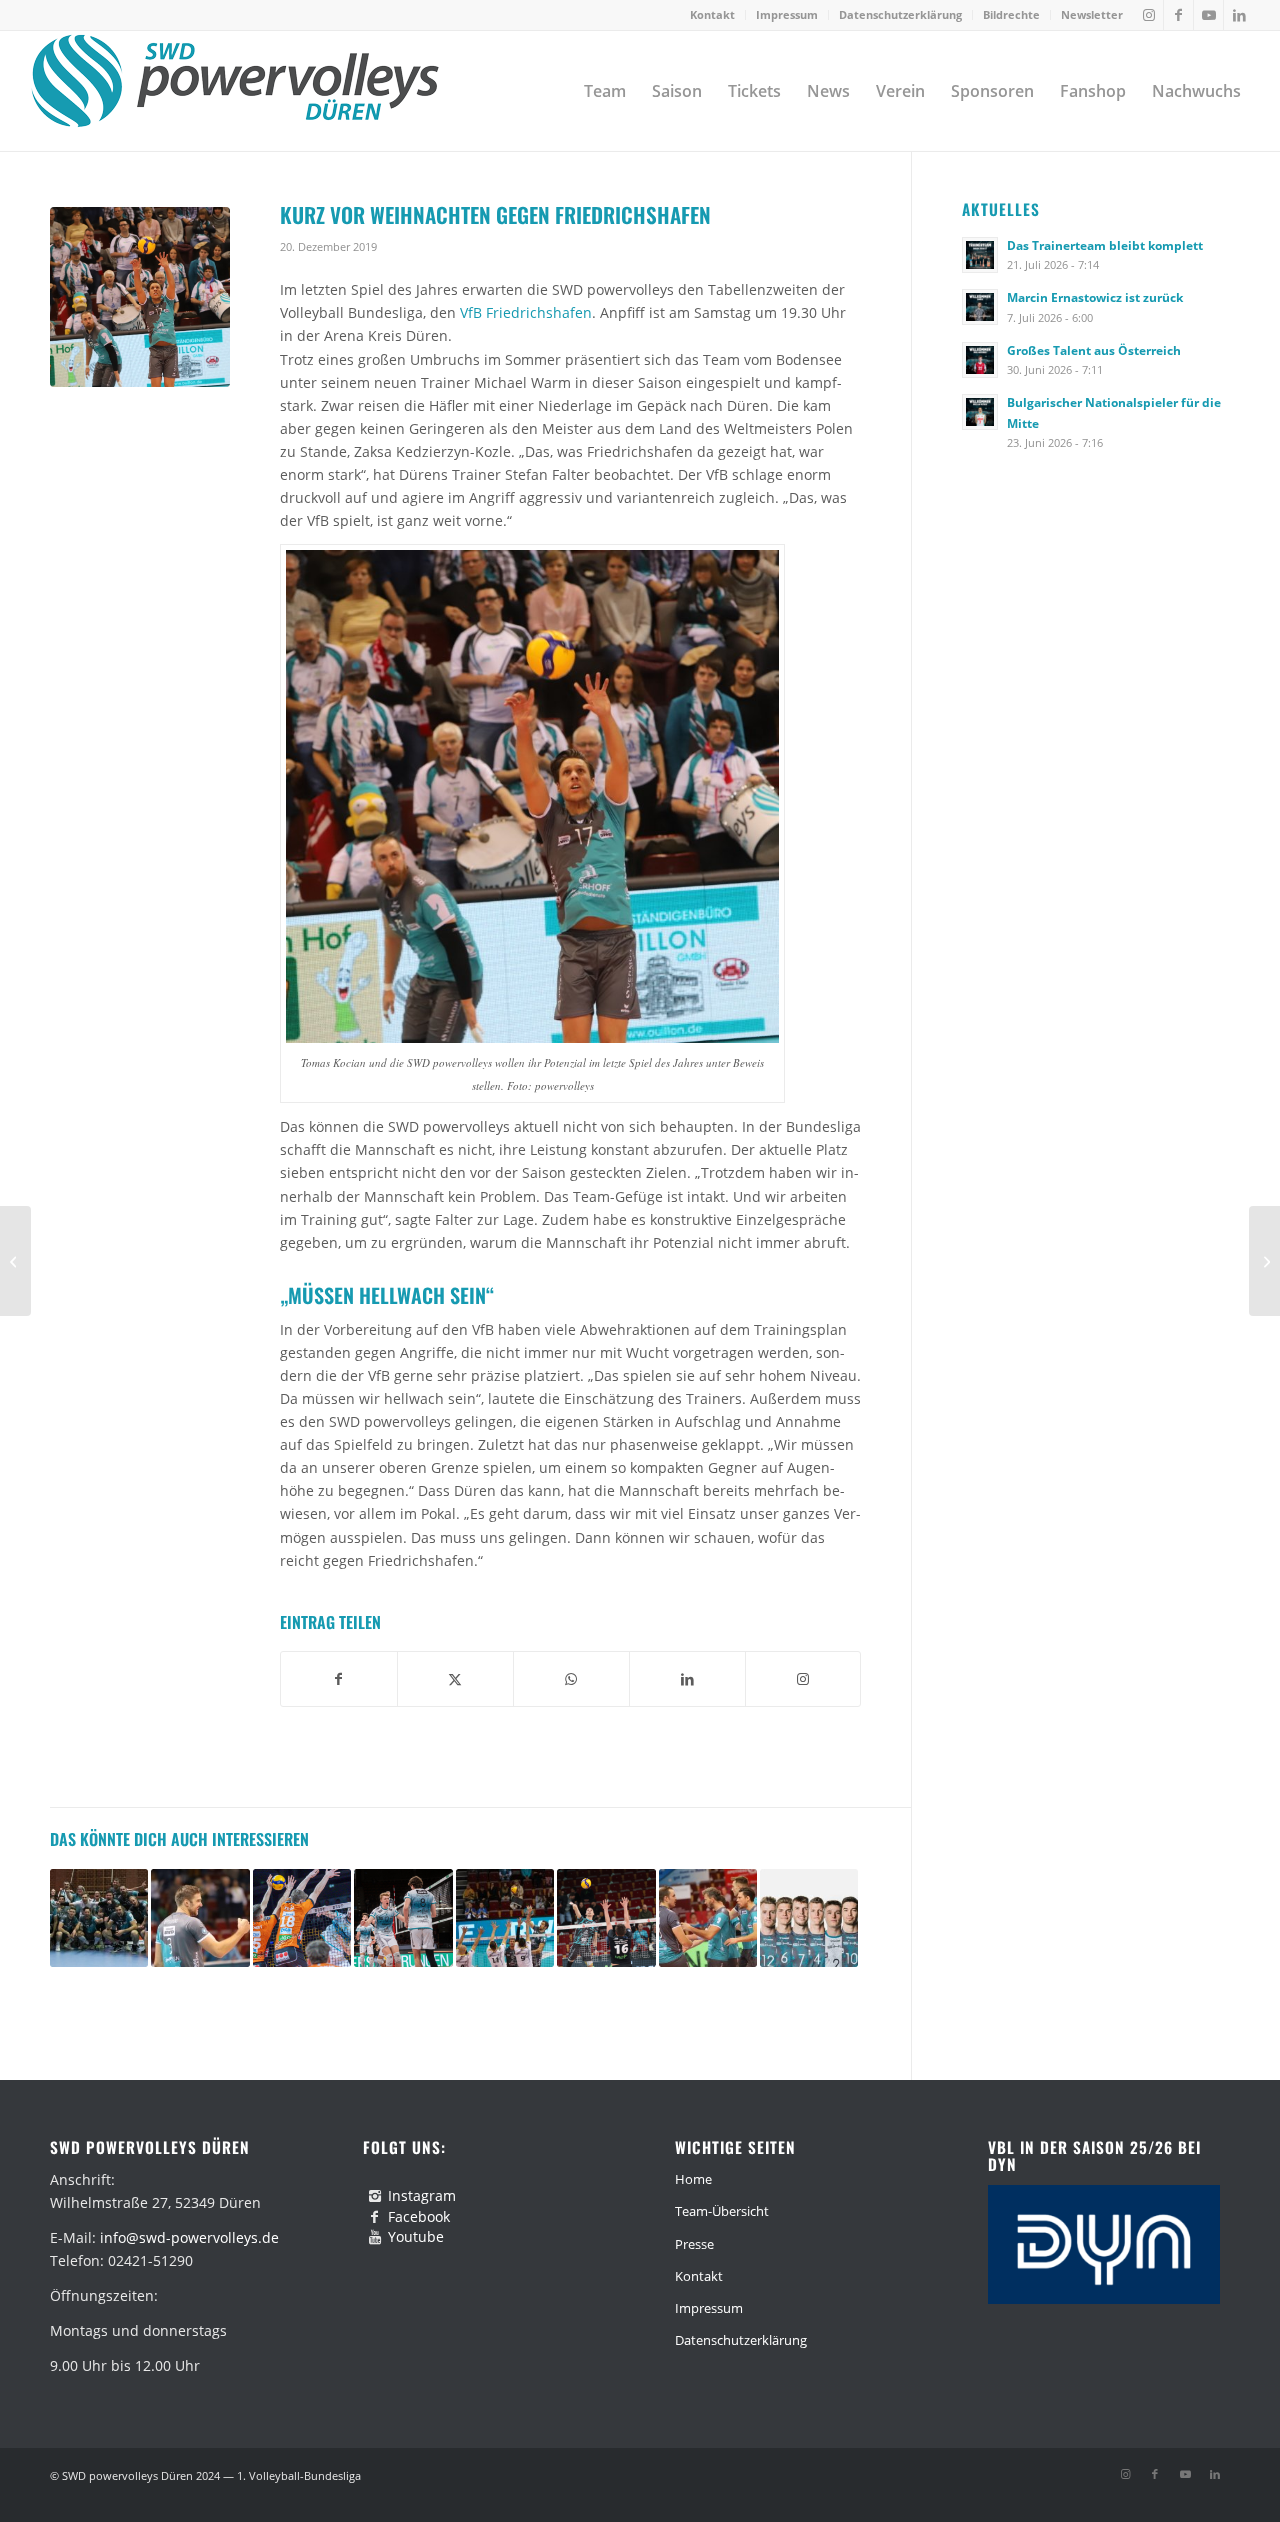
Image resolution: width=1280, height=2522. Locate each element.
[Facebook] (375, 2217)
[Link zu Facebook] (1178, 15)
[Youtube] (375, 2237)
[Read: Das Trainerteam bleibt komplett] (980, 255)
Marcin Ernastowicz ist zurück (1095, 297)
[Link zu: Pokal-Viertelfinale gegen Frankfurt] (99, 1918)
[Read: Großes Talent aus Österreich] (980, 360)
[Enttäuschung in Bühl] (15, 1261)
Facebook (419, 2216)
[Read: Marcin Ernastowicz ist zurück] (980, 307)
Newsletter (1092, 14)
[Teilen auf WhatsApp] (571, 1679)
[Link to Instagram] (803, 1679)
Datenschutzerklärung (900, 14)
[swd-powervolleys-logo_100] (234, 91)
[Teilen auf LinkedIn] (687, 1679)
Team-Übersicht (722, 2211)
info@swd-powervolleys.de (189, 2237)
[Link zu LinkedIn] (1239, 15)
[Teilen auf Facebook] (339, 1679)
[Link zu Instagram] (1148, 15)
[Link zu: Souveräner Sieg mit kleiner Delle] (606, 1918)
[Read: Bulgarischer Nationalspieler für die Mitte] (980, 412)
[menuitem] (713, 15)
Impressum (787, 14)
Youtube (416, 2236)
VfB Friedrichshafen (526, 312)
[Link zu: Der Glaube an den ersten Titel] (302, 1918)
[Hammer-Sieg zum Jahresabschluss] (1264, 1261)
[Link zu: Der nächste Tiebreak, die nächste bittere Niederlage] (403, 1918)
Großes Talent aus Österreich (1094, 350)
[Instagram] (375, 2196)
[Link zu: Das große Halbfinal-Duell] (708, 1918)
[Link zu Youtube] (1208, 15)
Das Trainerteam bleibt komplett (1105, 245)
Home (693, 2179)
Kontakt (712, 14)
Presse (694, 2244)
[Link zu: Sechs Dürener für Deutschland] (809, 1918)
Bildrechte (1011, 14)
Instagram (422, 2195)
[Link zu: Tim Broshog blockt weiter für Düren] (200, 1918)
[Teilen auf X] (455, 1679)
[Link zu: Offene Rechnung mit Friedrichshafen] (505, 1918)
